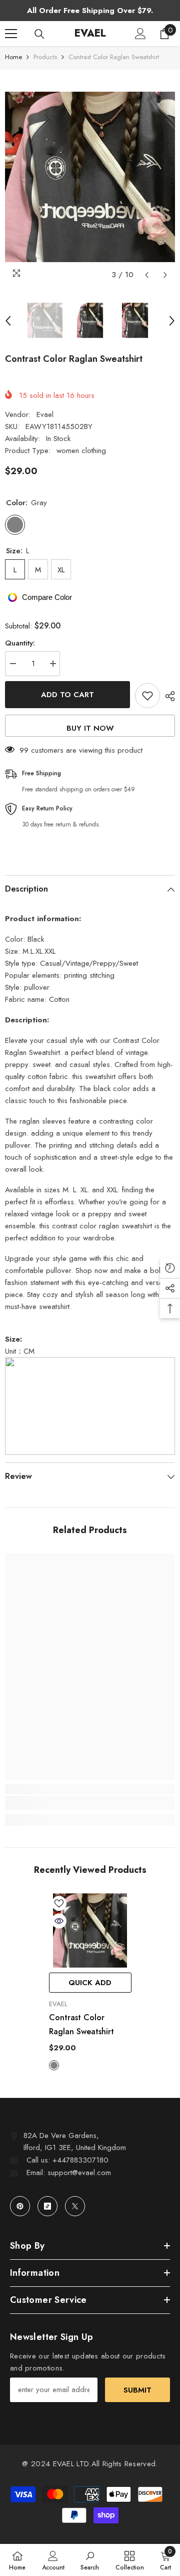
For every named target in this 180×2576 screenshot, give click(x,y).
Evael (45, 414)
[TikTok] (47, 2206)
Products (45, 57)
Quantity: (20, 643)
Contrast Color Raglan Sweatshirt (81, 2024)
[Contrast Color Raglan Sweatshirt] (90, 1931)
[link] (90, 1803)
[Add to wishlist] (147, 696)
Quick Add (90, 1983)
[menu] (11, 34)
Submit (137, 2390)
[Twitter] (75, 2206)
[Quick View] (59, 1921)
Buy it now (90, 728)
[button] (147, 275)
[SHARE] (167, 696)
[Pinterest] (20, 2206)
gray (54, 2065)
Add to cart (67, 695)
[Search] (39, 34)
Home (13, 57)
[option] (90, 177)
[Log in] (140, 34)
